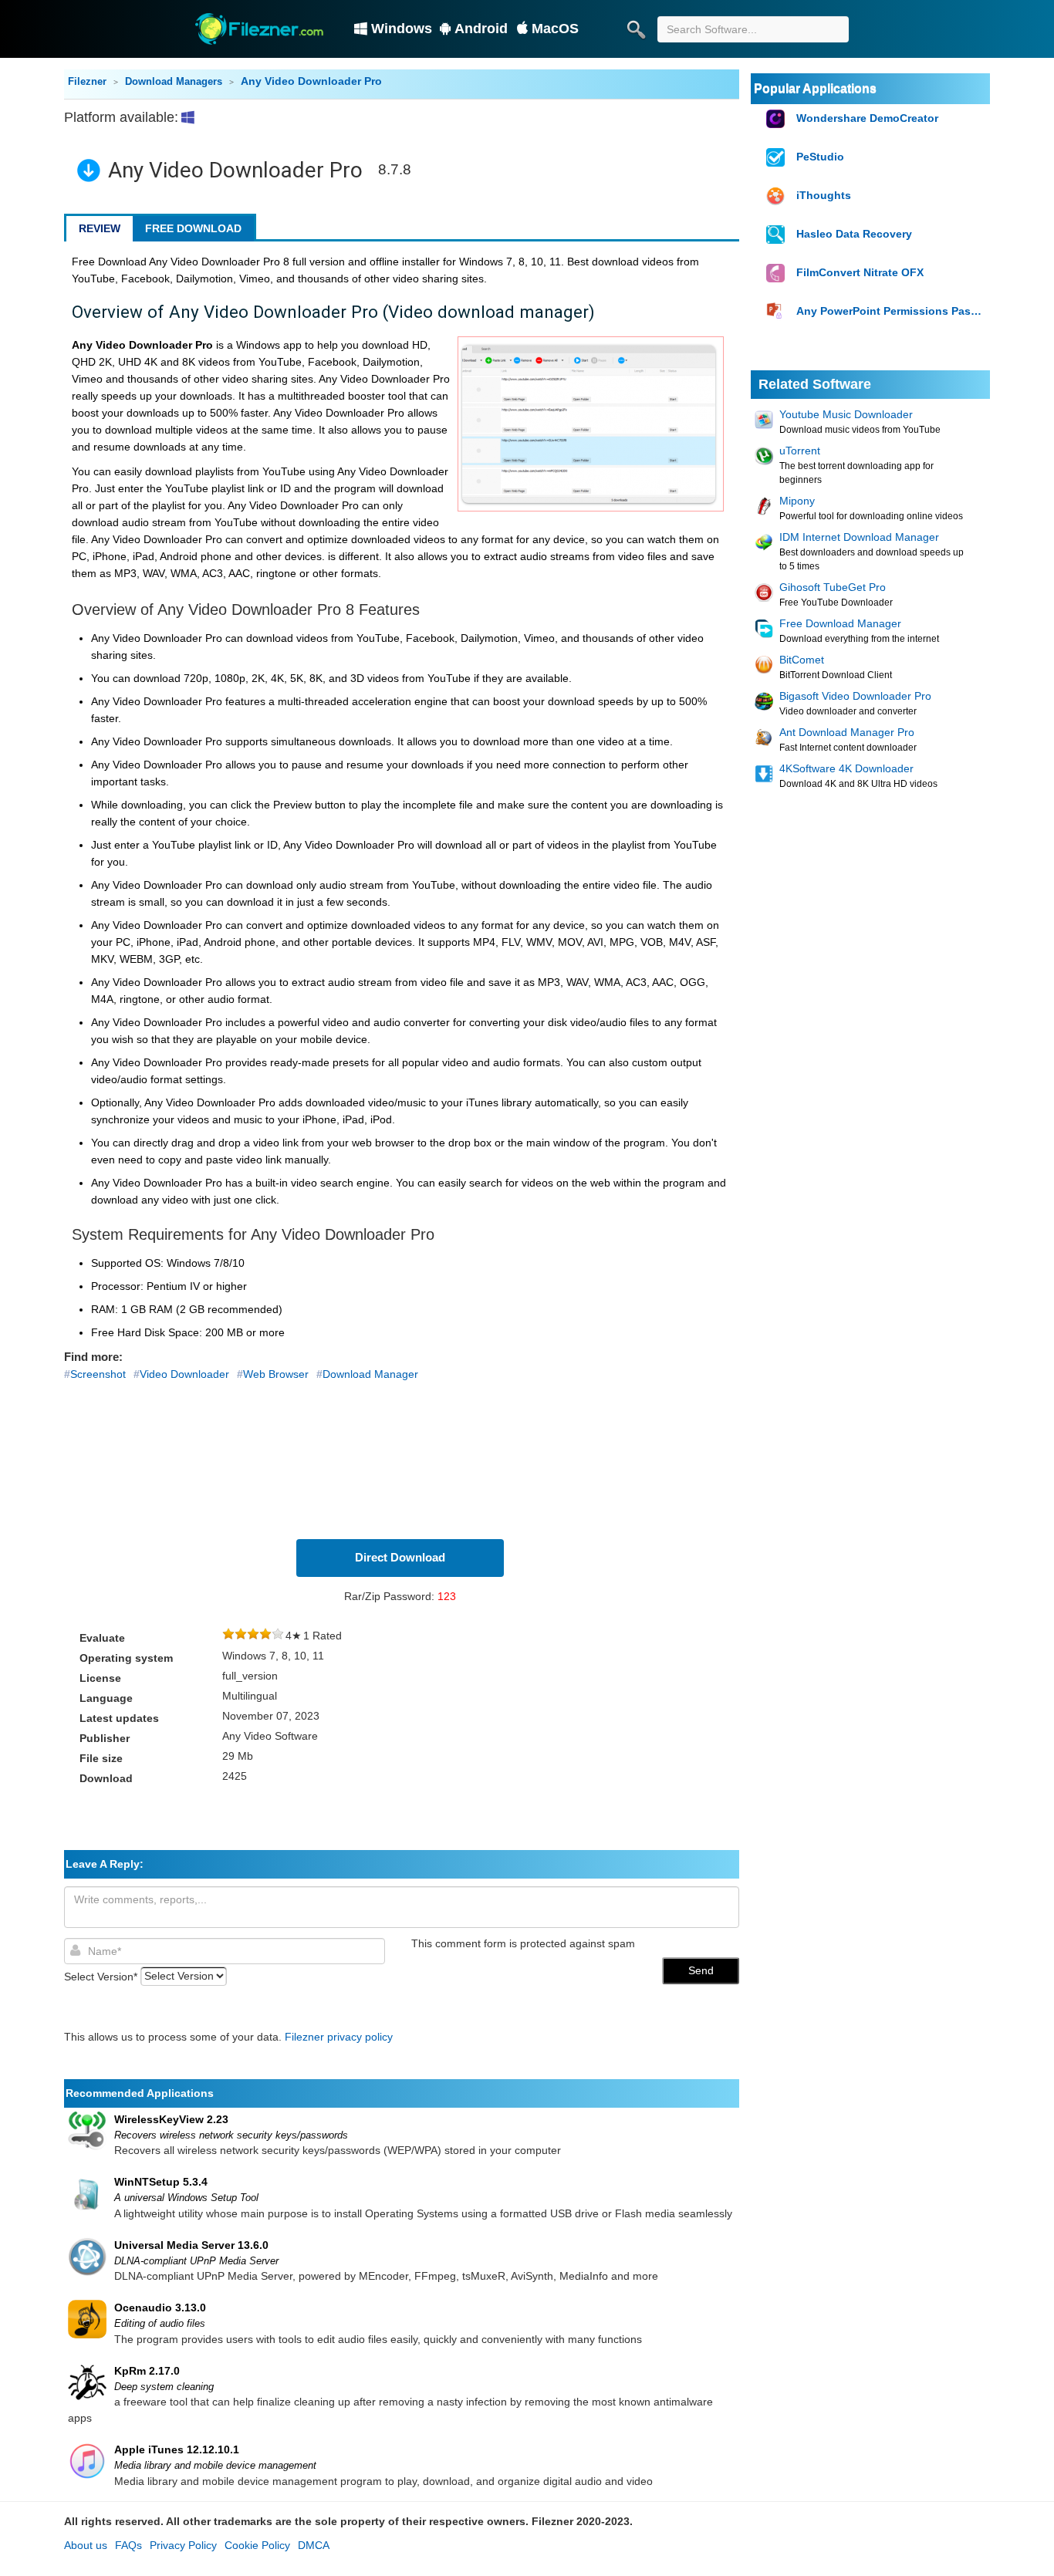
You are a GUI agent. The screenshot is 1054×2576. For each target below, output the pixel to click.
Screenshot (98, 1374)
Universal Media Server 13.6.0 (191, 2245)
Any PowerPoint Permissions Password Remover (891, 311)
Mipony (797, 501)
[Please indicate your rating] (228, 1636)
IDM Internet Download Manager (859, 537)
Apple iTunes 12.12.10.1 (177, 2449)
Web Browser (276, 1374)
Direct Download (400, 1557)
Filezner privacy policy (339, 2037)
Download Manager (370, 1374)
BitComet (802, 660)
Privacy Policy (183, 2545)
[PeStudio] (777, 158)
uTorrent (800, 451)
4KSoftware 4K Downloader (846, 768)
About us (86, 2545)
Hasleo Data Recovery (854, 234)
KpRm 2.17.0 (147, 2371)
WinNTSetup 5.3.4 (161, 2182)
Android (481, 29)
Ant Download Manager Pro (847, 732)
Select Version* (101, 1976)
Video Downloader (184, 1374)
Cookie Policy (257, 2545)
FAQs (128, 2545)
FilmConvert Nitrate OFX (860, 272)
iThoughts (824, 195)
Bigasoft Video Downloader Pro (855, 696)
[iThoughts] (777, 196)
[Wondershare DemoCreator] (777, 119)
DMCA (314, 2545)
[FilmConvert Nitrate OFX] (777, 273)
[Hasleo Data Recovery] (777, 235)
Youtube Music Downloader (846, 414)
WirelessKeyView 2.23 (171, 2119)
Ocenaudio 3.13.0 (160, 2308)
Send (701, 1970)
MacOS (555, 29)
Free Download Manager (840, 623)
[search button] (636, 29)
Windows (402, 29)
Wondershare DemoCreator (867, 118)
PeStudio (820, 157)
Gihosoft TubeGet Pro (833, 587)
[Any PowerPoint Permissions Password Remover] (777, 312)
